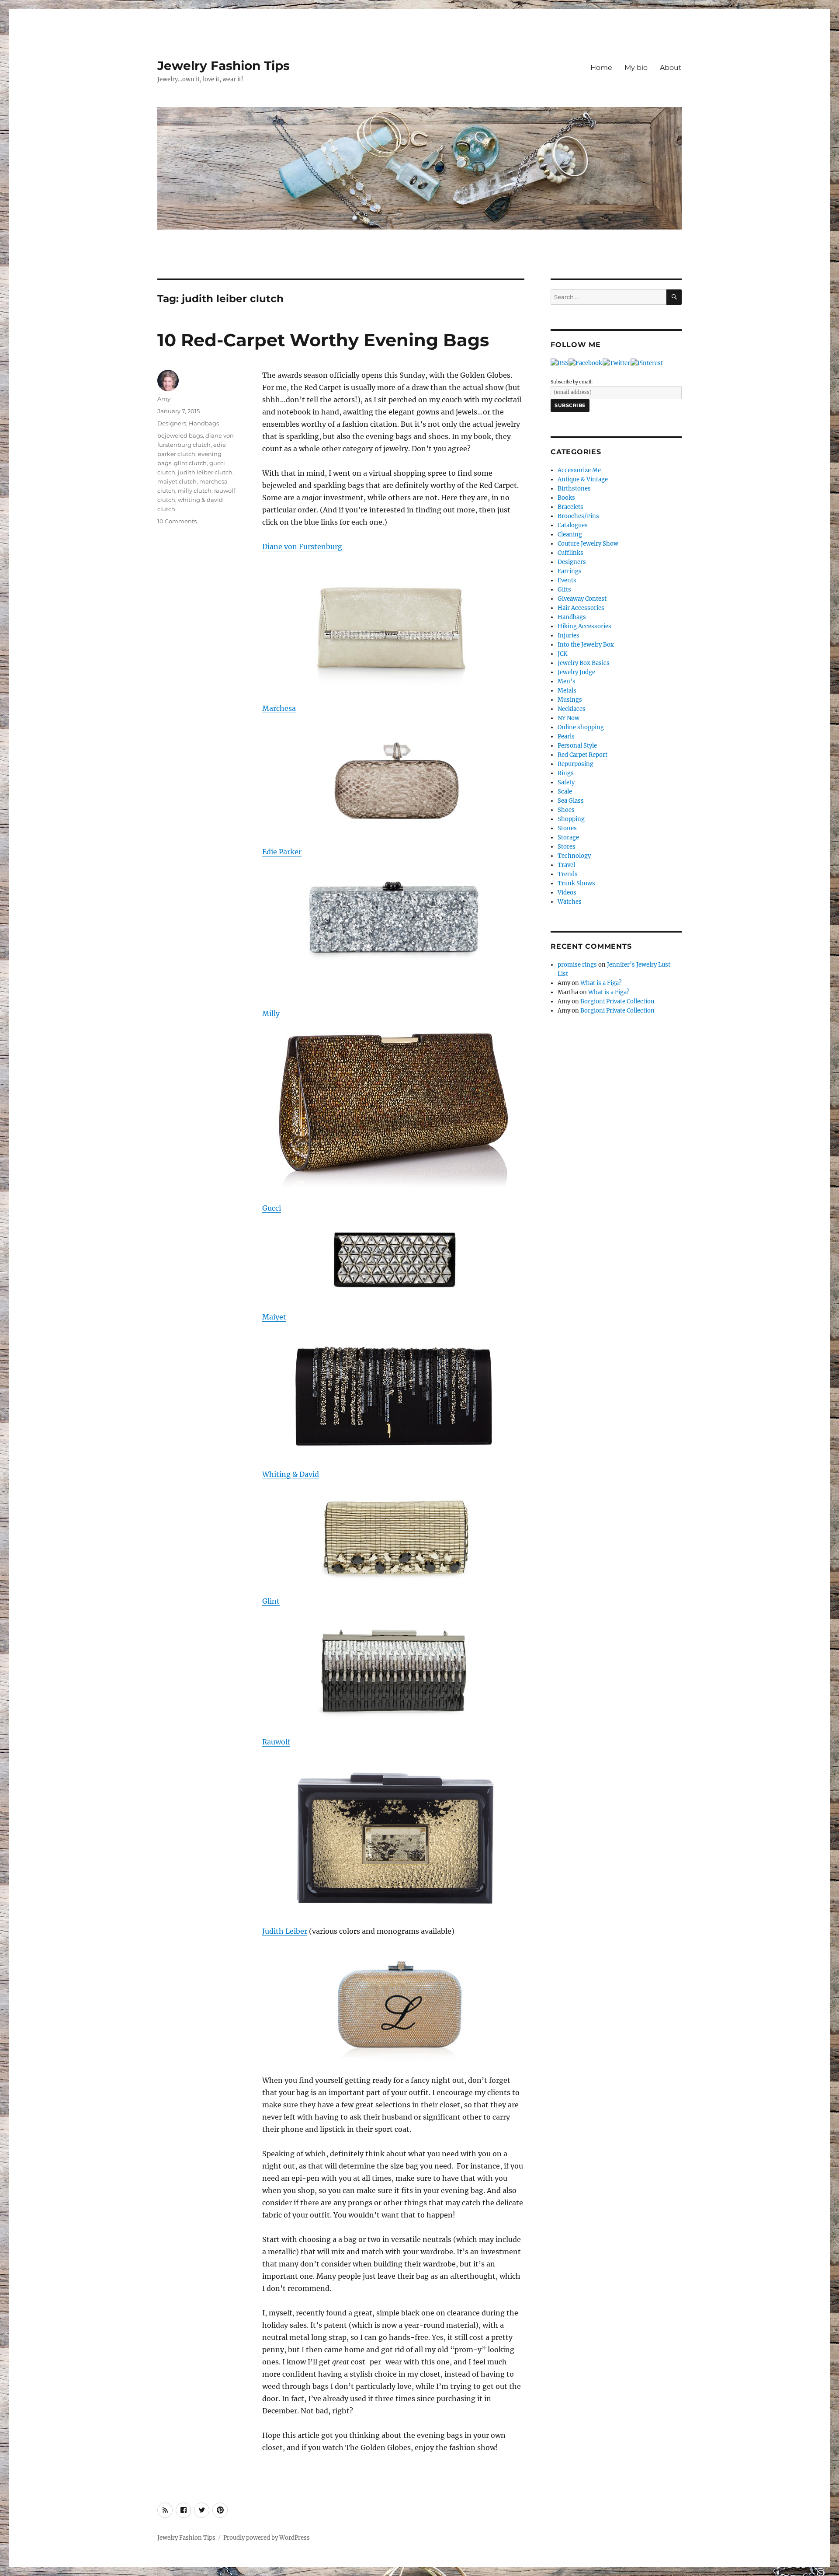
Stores (567, 847)
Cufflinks (570, 553)
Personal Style (577, 746)
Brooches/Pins (578, 516)
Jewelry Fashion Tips (224, 66)
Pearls (566, 736)
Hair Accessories (581, 608)
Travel (566, 865)
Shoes (566, 810)
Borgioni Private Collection (617, 1001)
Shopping (571, 819)
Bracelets (570, 507)
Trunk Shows (576, 883)
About (671, 68)
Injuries (569, 635)
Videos (567, 893)
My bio (636, 68)
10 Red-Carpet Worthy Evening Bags (323, 340)
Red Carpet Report (582, 755)
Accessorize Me (579, 470)
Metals (567, 691)
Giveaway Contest (582, 599)
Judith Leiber (285, 1931)
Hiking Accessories (584, 626)
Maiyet (274, 1317)
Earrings (570, 571)
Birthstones (574, 489)
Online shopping (581, 727)
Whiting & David (291, 1474)
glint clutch (190, 463)
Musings (570, 700)
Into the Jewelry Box (586, 645)
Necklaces (572, 709)
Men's (567, 681)
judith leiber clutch (205, 472)
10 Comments (177, 521)
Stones (567, 828)
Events (567, 580)
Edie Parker (282, 852)
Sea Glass (571, 801)
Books (566, 498)
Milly (271, 1013)
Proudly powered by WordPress (267, 2538)
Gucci (272, 1208)
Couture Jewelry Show (588, 544)
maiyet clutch (177, 481)
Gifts (564, 590)
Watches (570, 902)
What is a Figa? (601, 983)
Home (601, 68)
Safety (566, 782)
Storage (568, 837)
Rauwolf (276, 1742)
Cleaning (570, 534)
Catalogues (573, 525)
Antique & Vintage (583, 479)
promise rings (577, 965)
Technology (574, 856)
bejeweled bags (180, 435)
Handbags (204, 423)
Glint (271, 1601)
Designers (172, 423)
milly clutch (195, 491)
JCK (562, 654)
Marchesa (279, 708)
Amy (164, 399)
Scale (565, 792)
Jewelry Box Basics (584, 663)
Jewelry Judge (576, 672)
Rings (566, 773)
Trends (568, 874)
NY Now (569, 718)
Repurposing (576, 764)
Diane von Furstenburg (302, 547)
